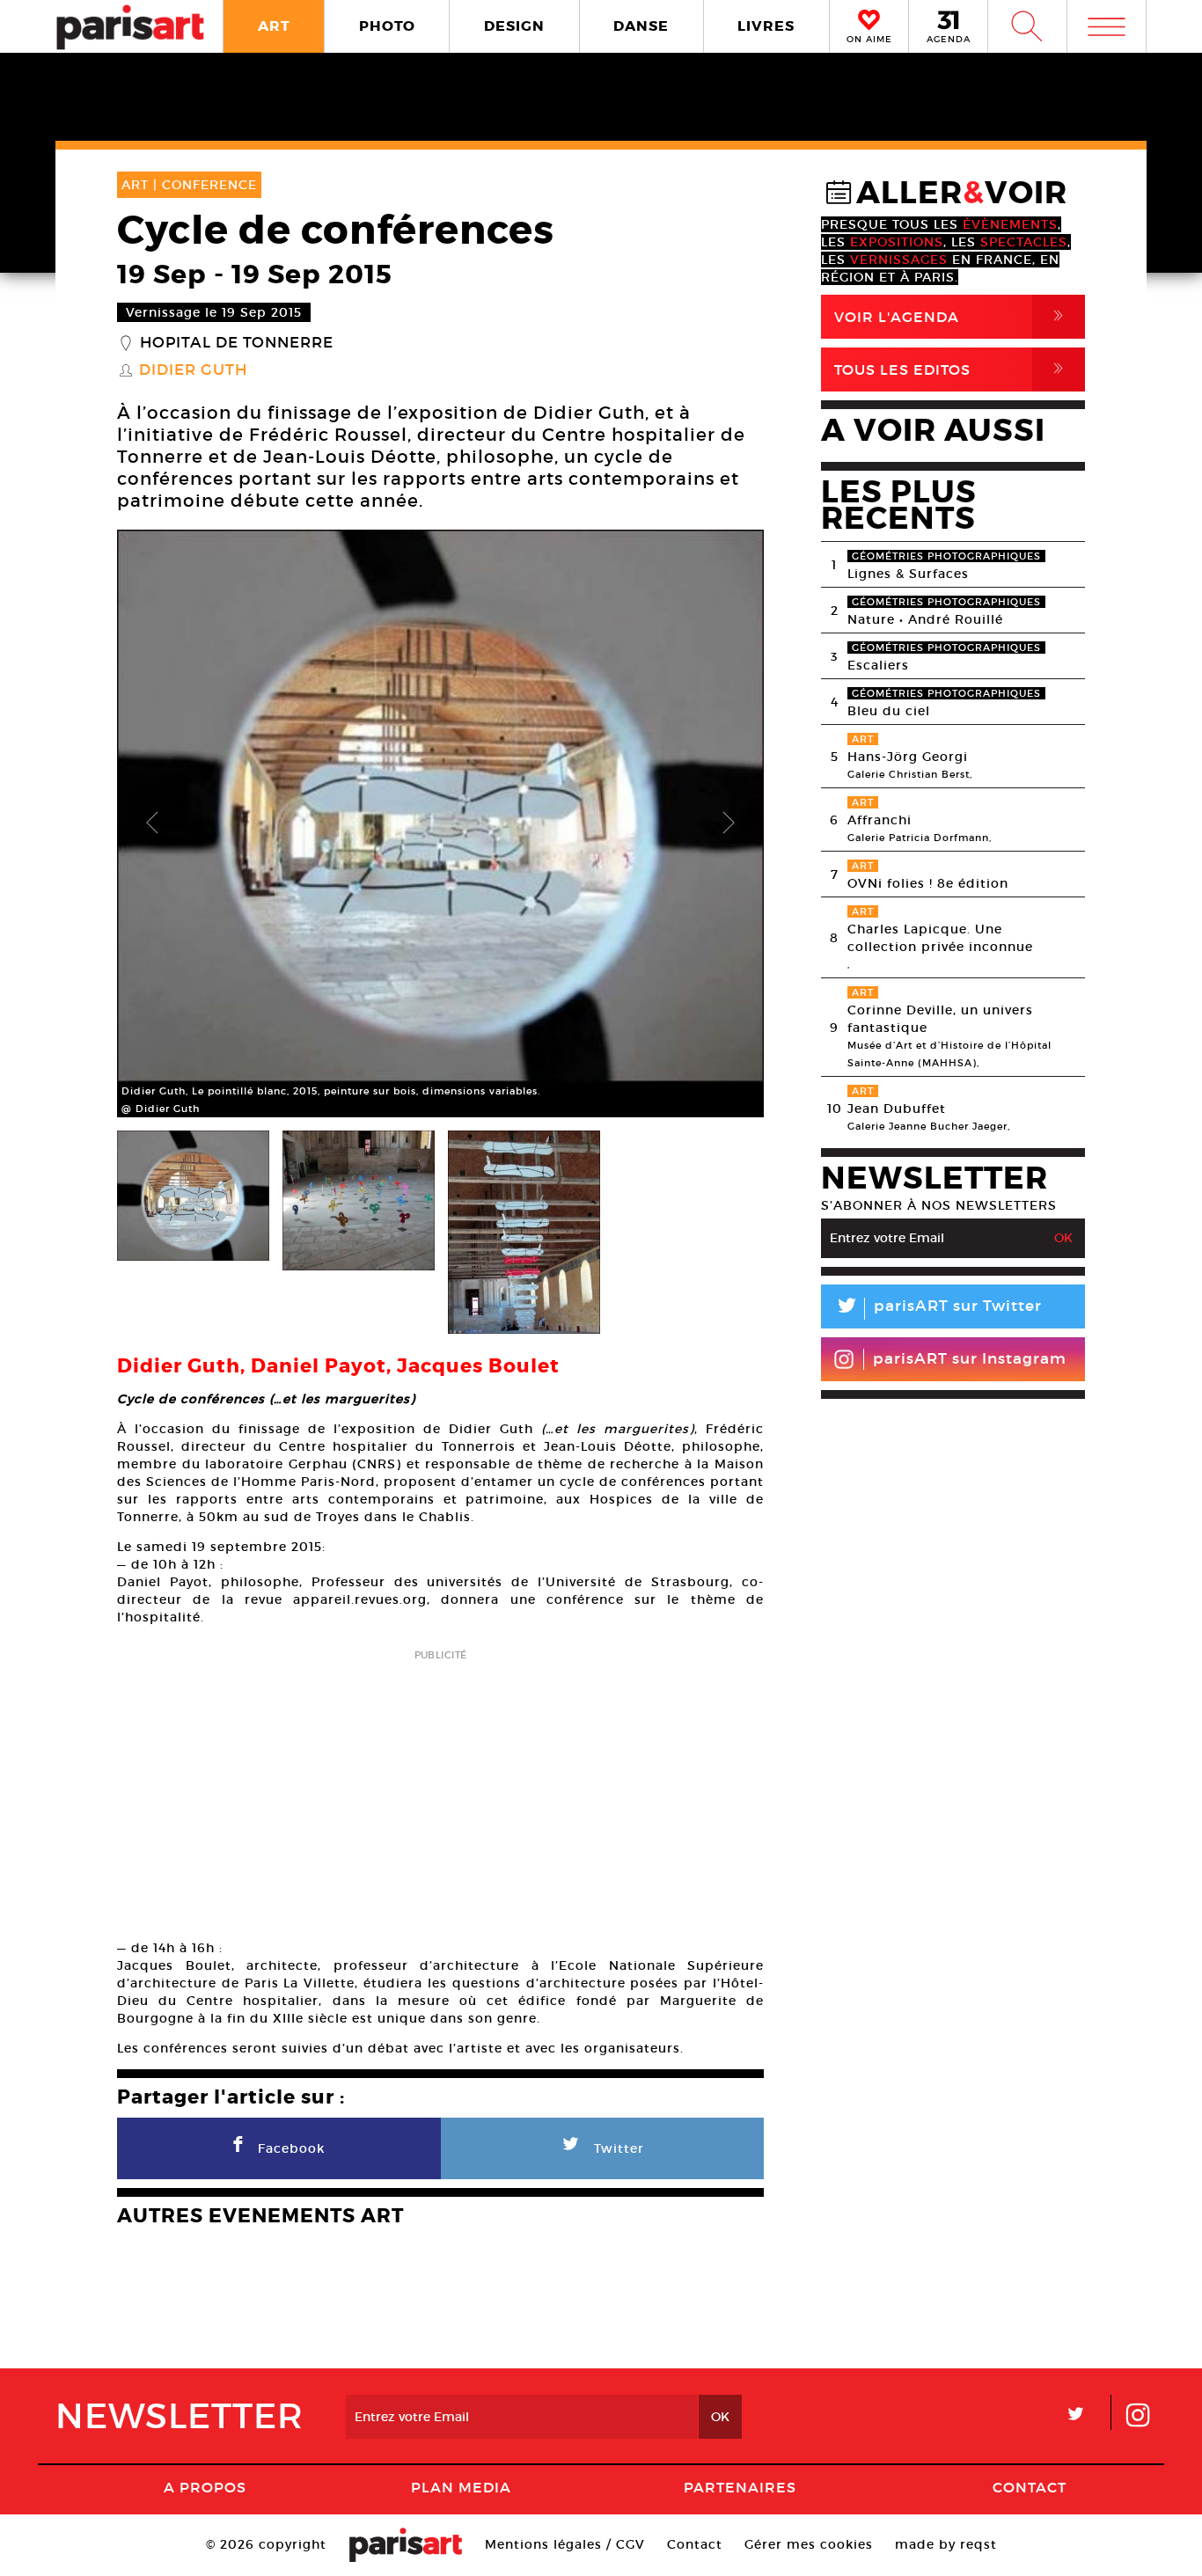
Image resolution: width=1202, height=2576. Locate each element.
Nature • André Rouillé (925, 619)
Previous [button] (152, 823)
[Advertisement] (440, 1789)
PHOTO (387, 26)
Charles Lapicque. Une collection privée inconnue (940, 938)
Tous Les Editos (952, 369)
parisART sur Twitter (938, 1309)
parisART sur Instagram (970, 1359)
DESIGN (514, 26)
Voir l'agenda (952, 316)
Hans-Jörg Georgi (908, 757)
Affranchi (880, 820)
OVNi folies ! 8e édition (928, 883)
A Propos (205, 2487)
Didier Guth (193, 370)
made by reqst (946, 2544)
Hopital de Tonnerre (237, 343)
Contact (1030, 2487)
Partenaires (740, 2487)
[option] (440, 823)
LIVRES (766, 26)
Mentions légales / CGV (565, 2544)
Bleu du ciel (889, 711)
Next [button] (729, 823)
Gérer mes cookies (809, 2544)
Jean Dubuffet (897, 1109)
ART (274, 26)
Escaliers (878, 665)
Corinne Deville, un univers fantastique (940, 1019)
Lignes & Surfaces (908, 574)
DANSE (641, 26)
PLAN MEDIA (461, 2487)
